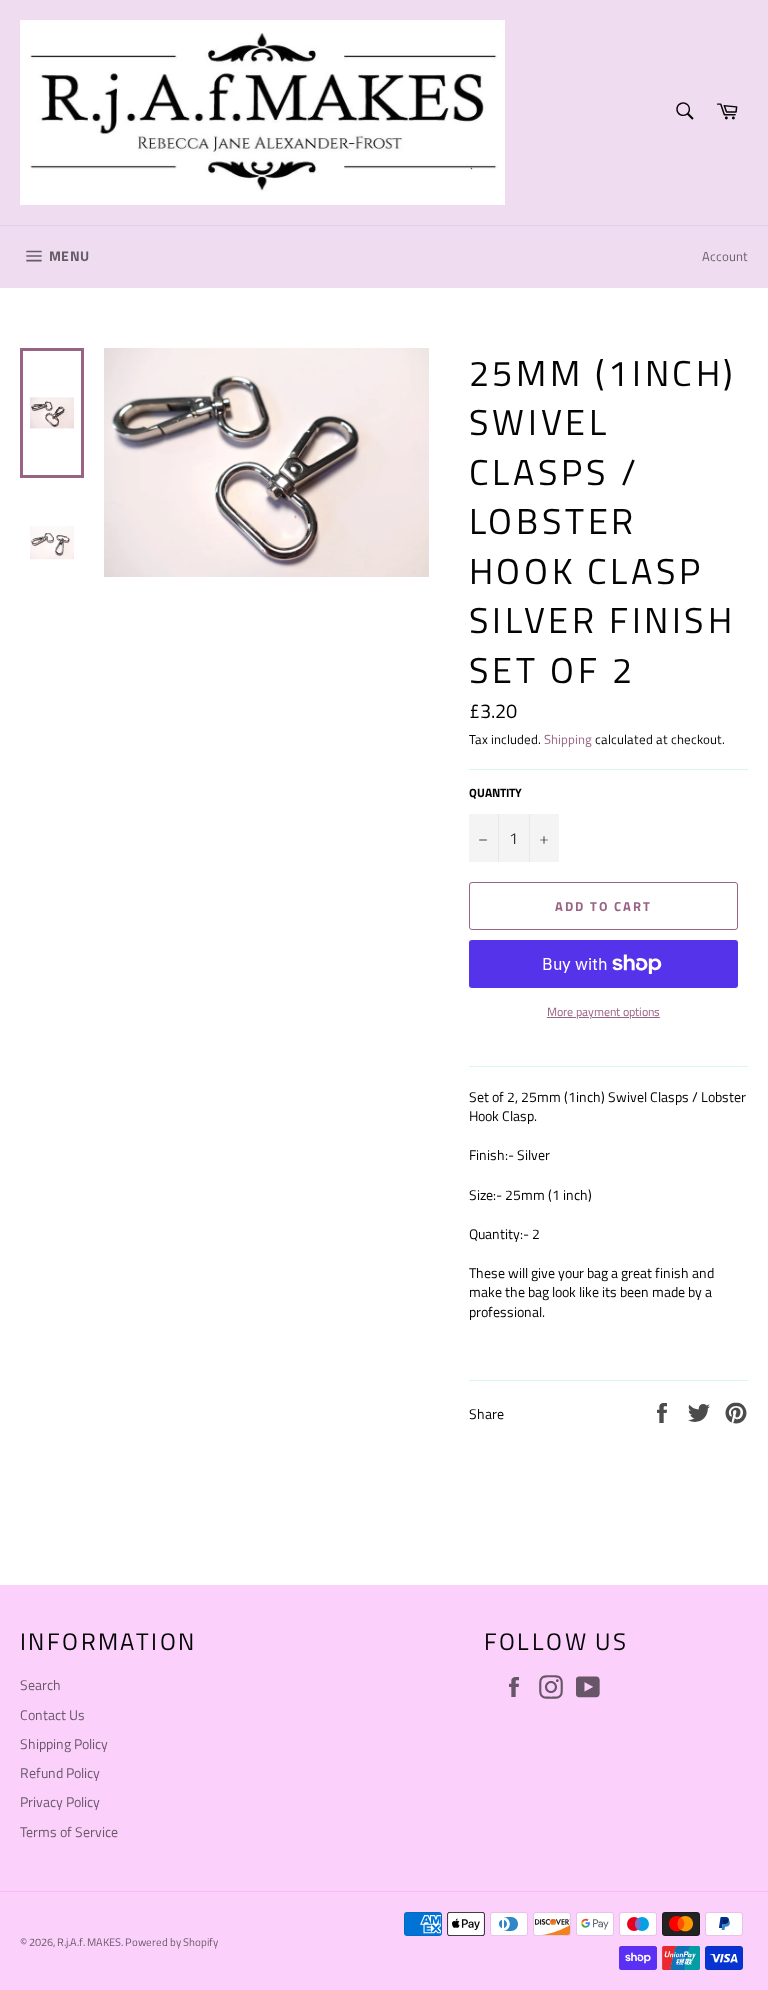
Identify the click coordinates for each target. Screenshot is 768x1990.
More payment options (603, 1012)
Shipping (568, 739)
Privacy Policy (60, 1801)
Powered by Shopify (171, 1941)
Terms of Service (69, 1831)
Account (725, 256)
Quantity (495, 793)
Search (40, 1684)
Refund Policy (60, 1772)
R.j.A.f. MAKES (89, 1941)
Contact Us (52, 1714)
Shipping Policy (64, 1743)
